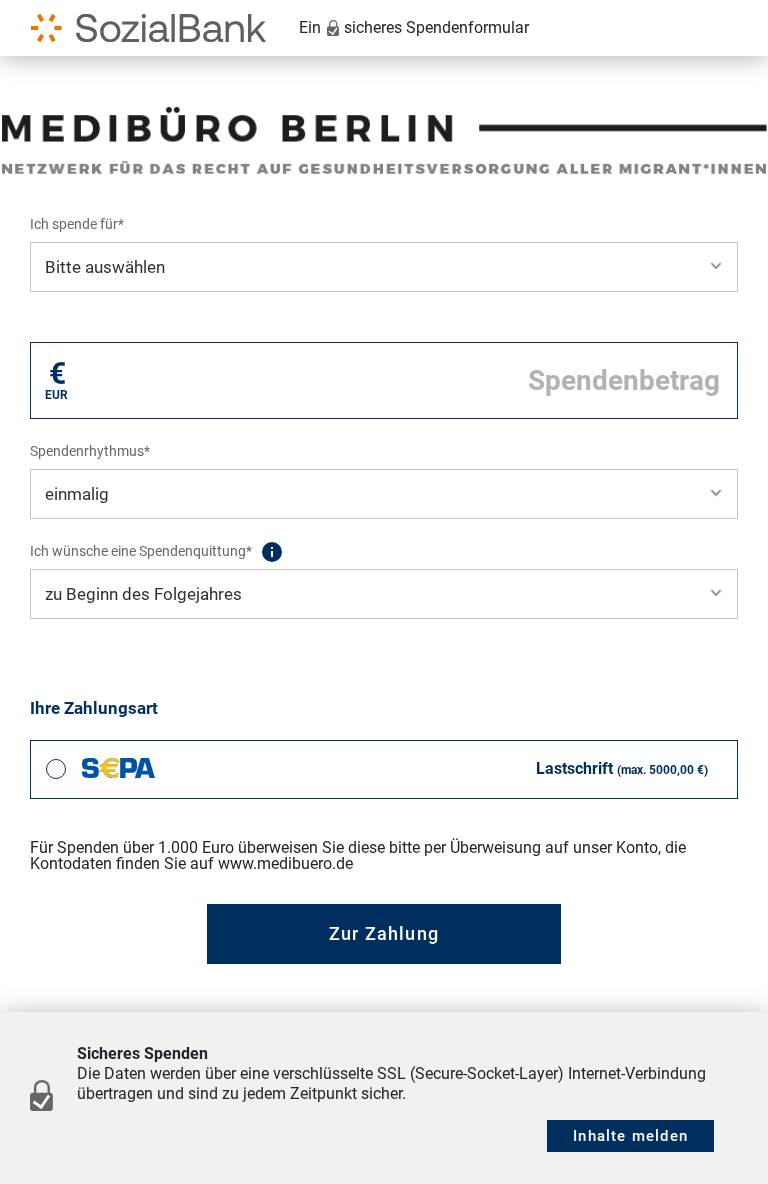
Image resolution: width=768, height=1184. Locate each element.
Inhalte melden (630, 1136)
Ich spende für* (77, 224)
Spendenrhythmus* (90, 451)
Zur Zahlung (384, 933)
